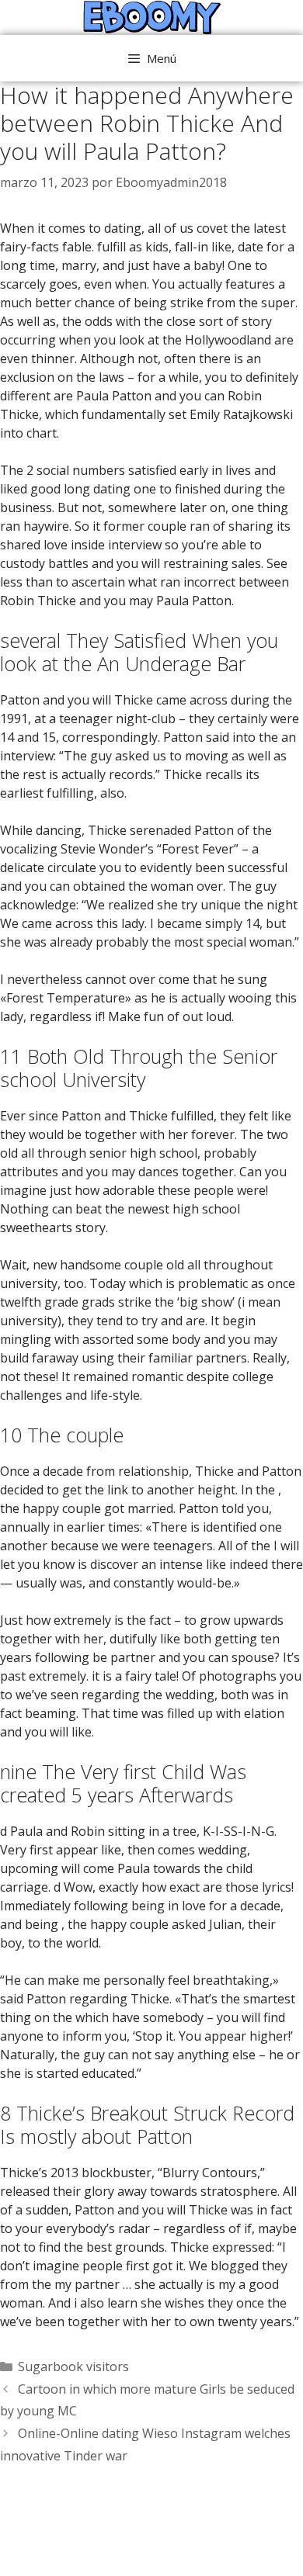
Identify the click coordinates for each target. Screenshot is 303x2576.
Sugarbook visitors (73, 2367)
